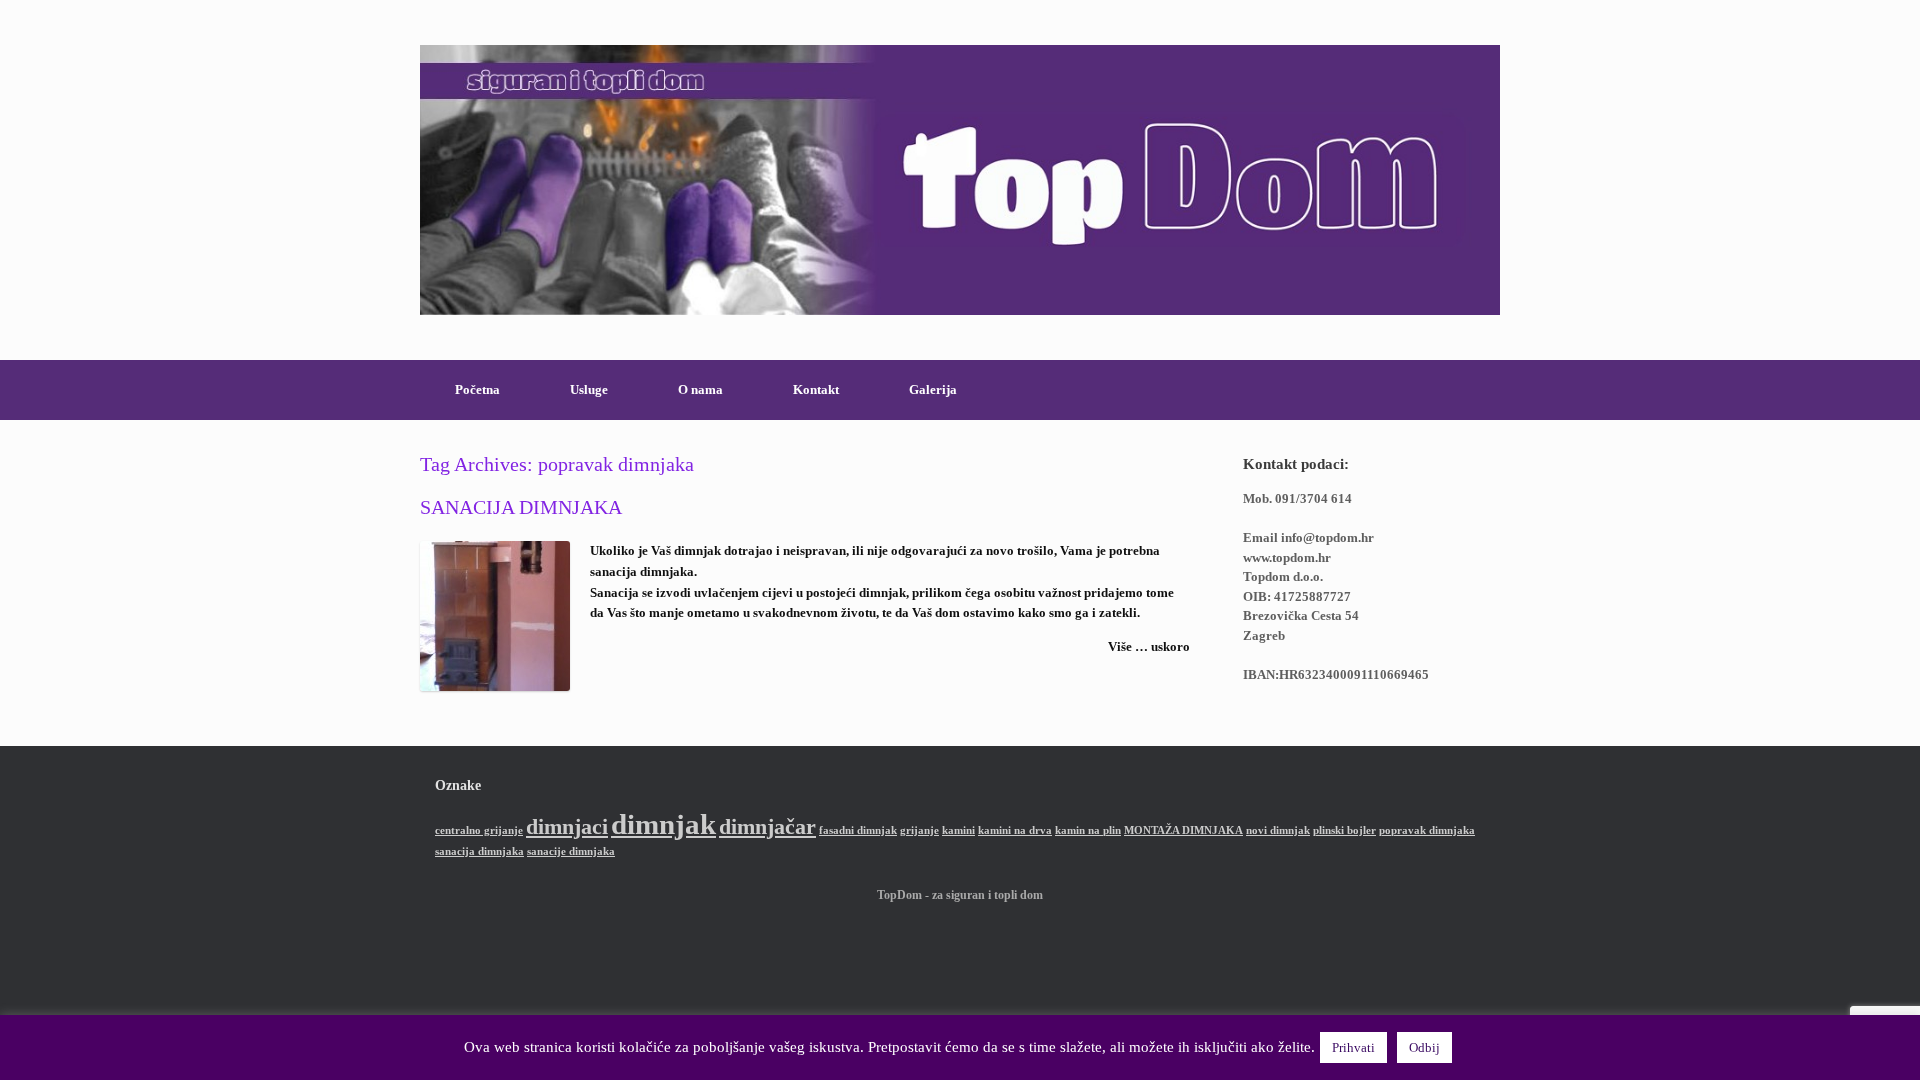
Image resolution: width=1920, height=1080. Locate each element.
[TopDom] (960, 180)
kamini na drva (1015, 830)
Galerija (933, 389)
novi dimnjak (1278, 830)
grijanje (919, 830)
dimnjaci (567, 827)
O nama (700, 389)
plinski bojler (1344, 830)
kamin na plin (1088, 830)
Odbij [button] (1424, 1047)
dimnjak (663, 824)
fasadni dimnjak (858, 830)
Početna (477, 389)
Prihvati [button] (1353, 1047)
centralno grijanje (479, 830)
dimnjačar (767, 827)
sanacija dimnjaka (479, 851)
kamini (958, 830)
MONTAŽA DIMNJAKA (1183, 830)
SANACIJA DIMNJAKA (521, 507)
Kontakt (816, 389)
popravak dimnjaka (1427, 830)
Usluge (589, 389)
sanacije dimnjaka (571, 851)
